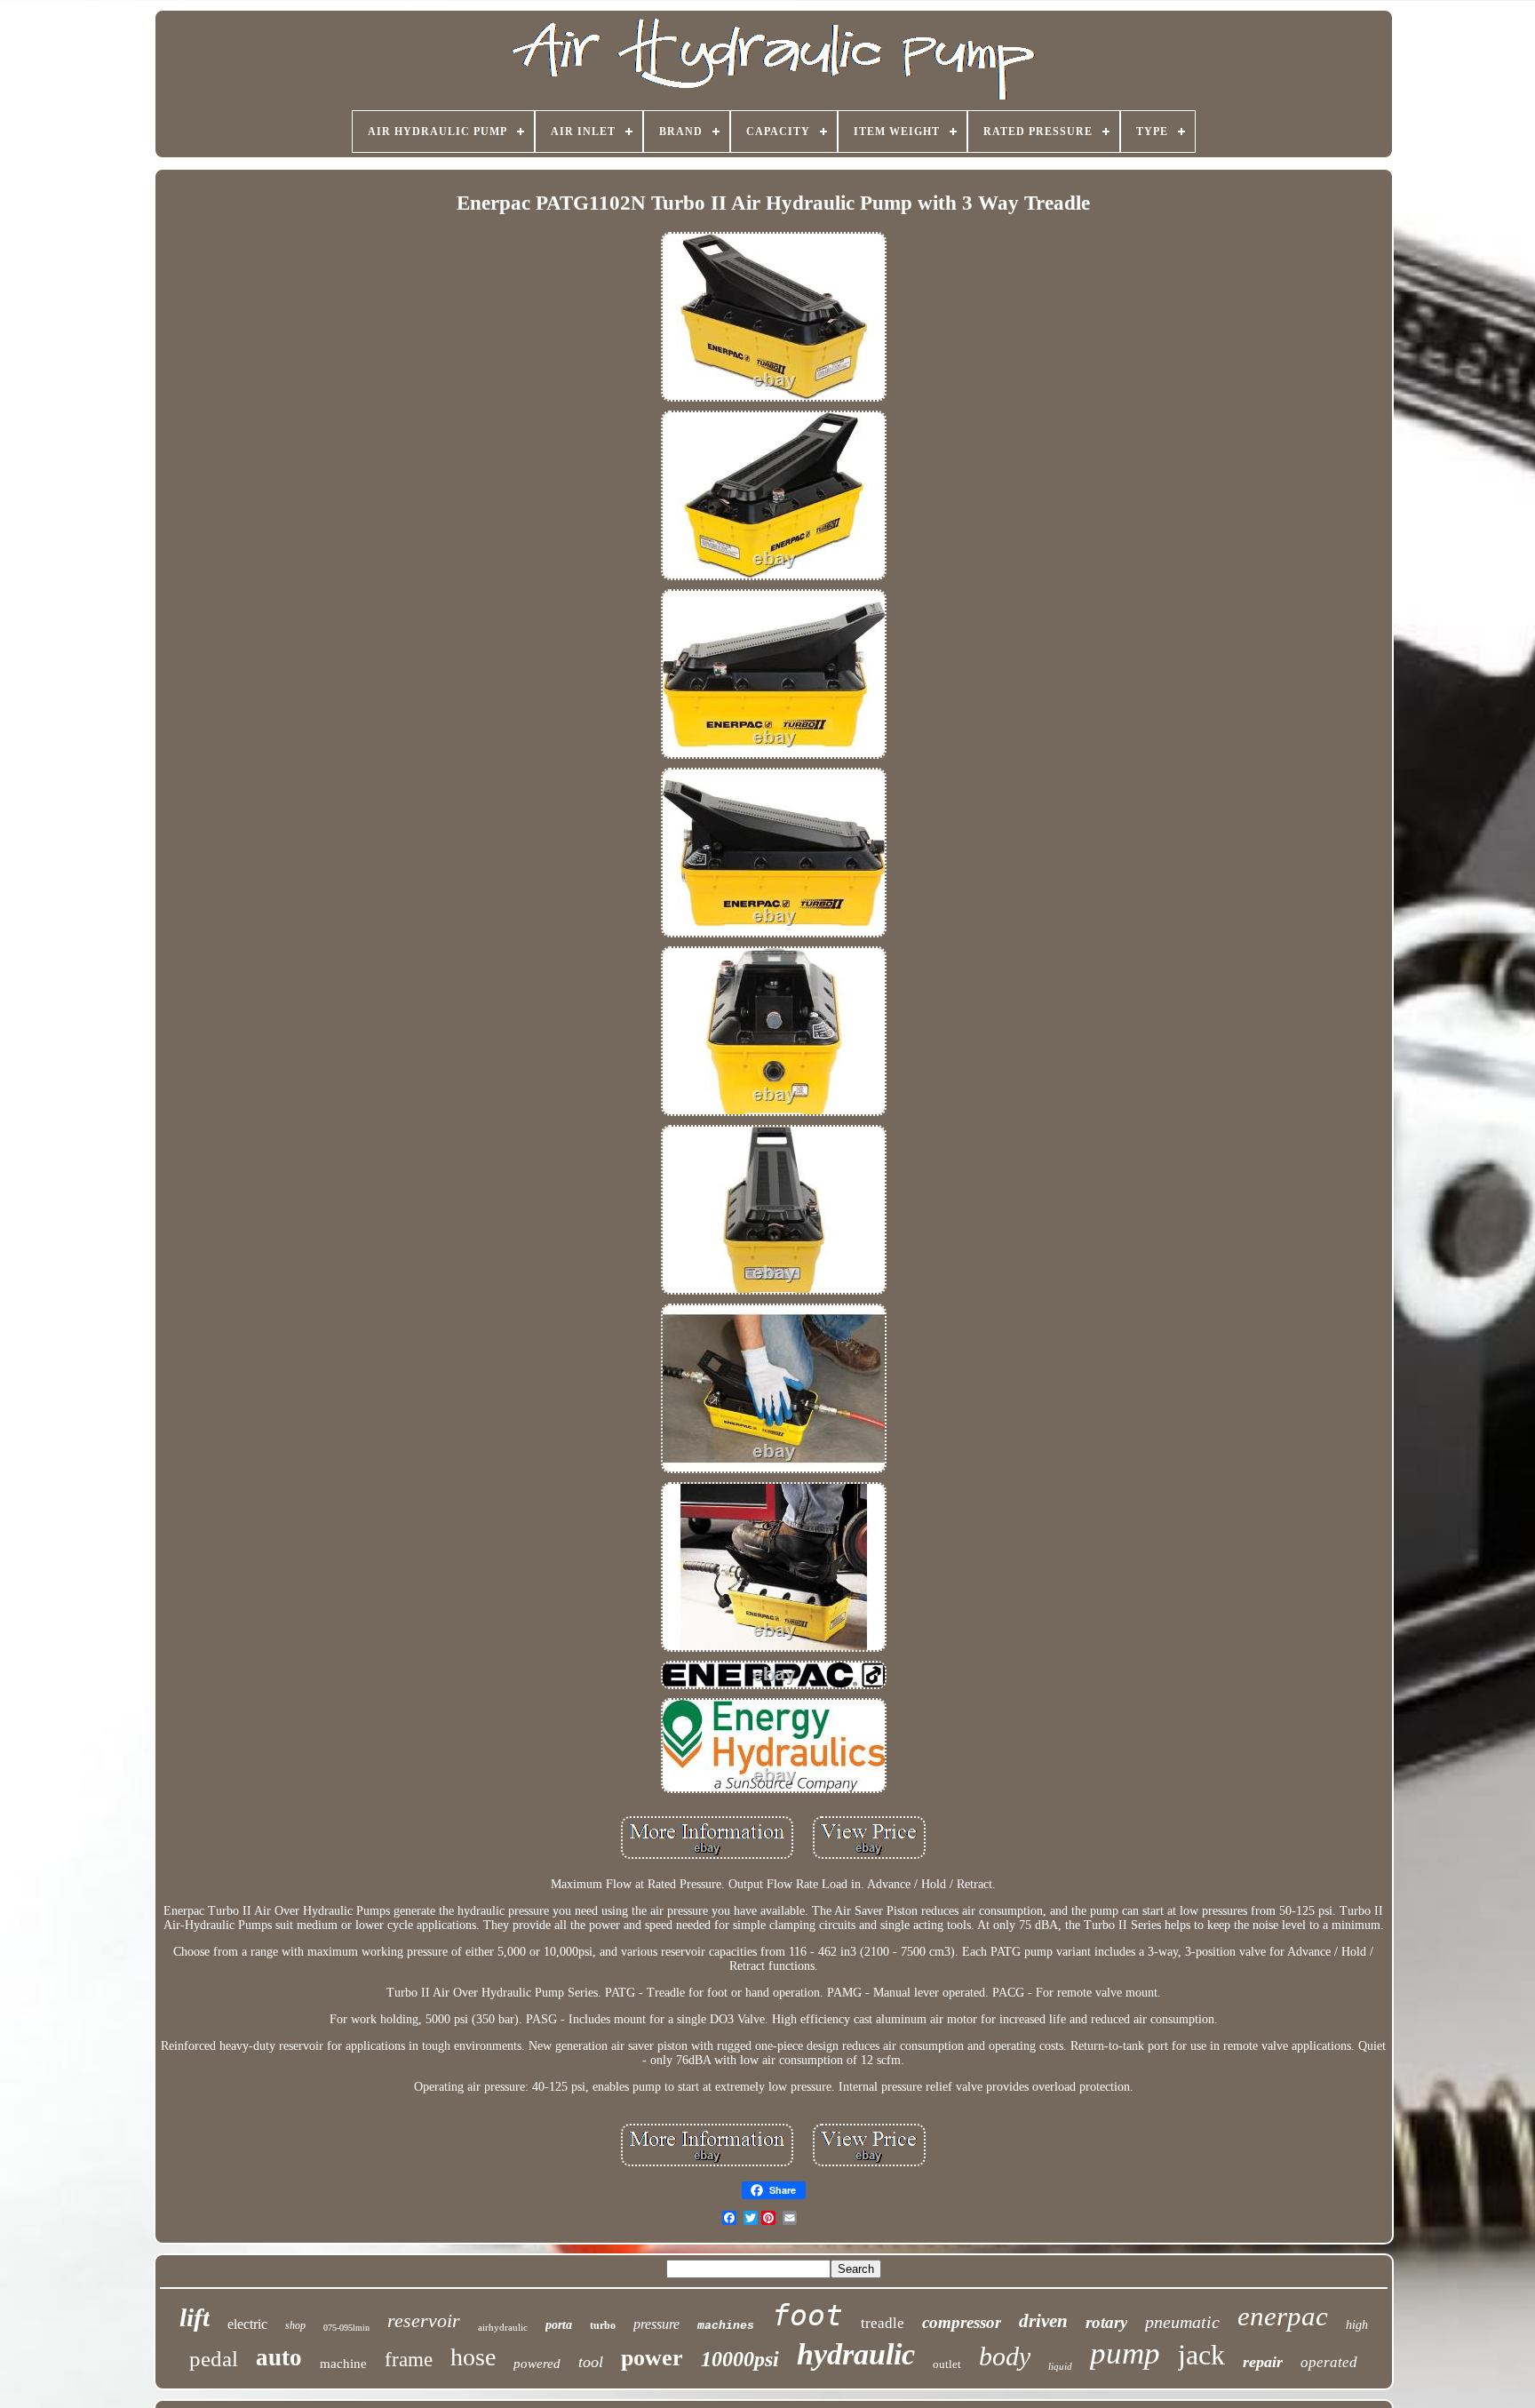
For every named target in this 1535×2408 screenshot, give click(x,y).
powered (537, 2364)
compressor (962, 2322)
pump (1125, 2353)
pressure (656, 2324)
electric (247, 2324)
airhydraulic (503, 2327)
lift (195, 2317)
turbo (603, 2325)
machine (343, 2364)
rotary (1106, 2322)
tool (591, 2362)
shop (295, 2325)
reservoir (424, 2320)
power (652, 2358)
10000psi (740, 2359)
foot (807, 2315)
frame (409, 2360)
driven (1043, 2321)
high (1357, 2325)
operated (1329, 2362)
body (1005, 2356)
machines (726, 2326)
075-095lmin (346, 2328)
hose (473, 2357)
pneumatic (1182, 2322)
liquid (1060, 2366)
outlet (947, 2364)
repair (1263, 2362)
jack (1201, 2355)
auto (279, 2357)
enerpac (1283, 2316)
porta (559, 2325)
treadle (883, 2323)
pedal (214, 2359)
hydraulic (856, 2354)
